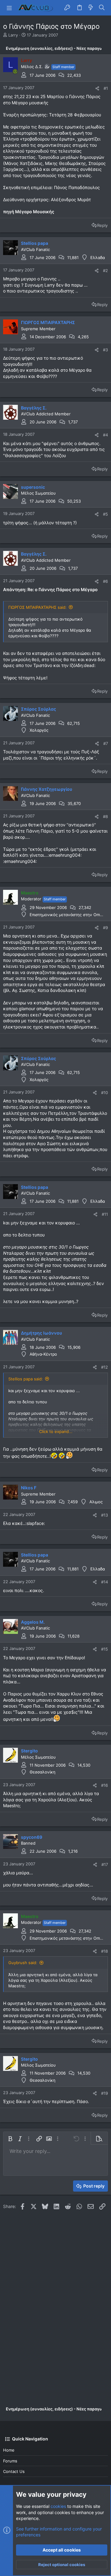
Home (9, 2450)
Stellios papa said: (26, 1379)
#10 (105, 1093)
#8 (105, 816)
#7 (106, 743)
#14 (105, 1582)
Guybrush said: (23, 1963)
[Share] (97, 88)
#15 (105, 1649)
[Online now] (15, 71)
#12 (105, 1367)
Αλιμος (96, 1502)
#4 (105, 435)
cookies (58, 2506)
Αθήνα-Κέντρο (43, 1354)
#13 (105, 1515)
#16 (105, 1785)
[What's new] (91, 8)
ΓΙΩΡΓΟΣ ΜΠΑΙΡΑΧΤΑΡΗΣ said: (37, 607)
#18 (105, 1951)
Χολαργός (39, 730)
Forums (10, 2461)
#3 (105, 350)
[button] (9, 8)
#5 (105, 514)
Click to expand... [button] (56, 1431)
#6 (105, 581)
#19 (105, 2093)
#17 (105, 1864)
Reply (102, 225)
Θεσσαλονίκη (43, 1772)
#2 (105, 271)
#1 (106, 88)
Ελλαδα (98, 258)
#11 (105, 1214)
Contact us (14, 2471)
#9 (105, 928)
